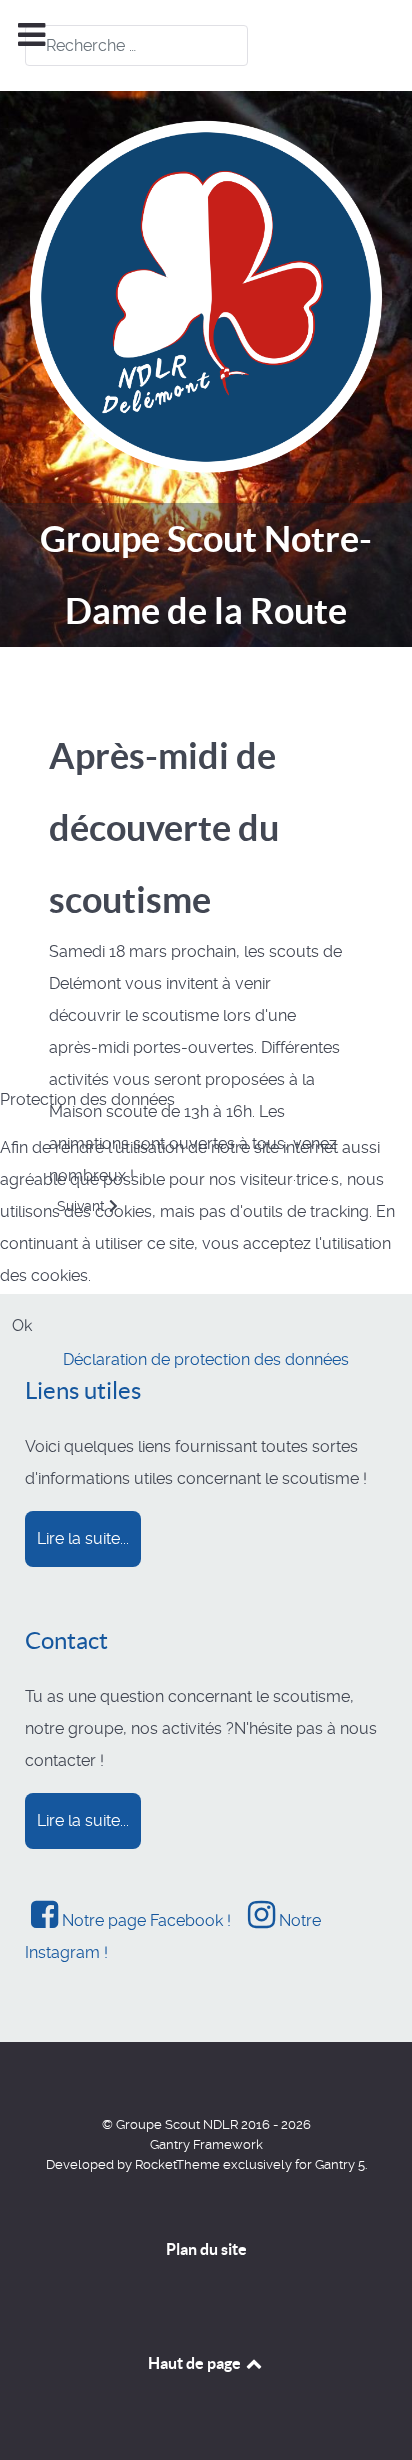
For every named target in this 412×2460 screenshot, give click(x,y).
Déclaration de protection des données (206, 1359)
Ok (22, 1325)
